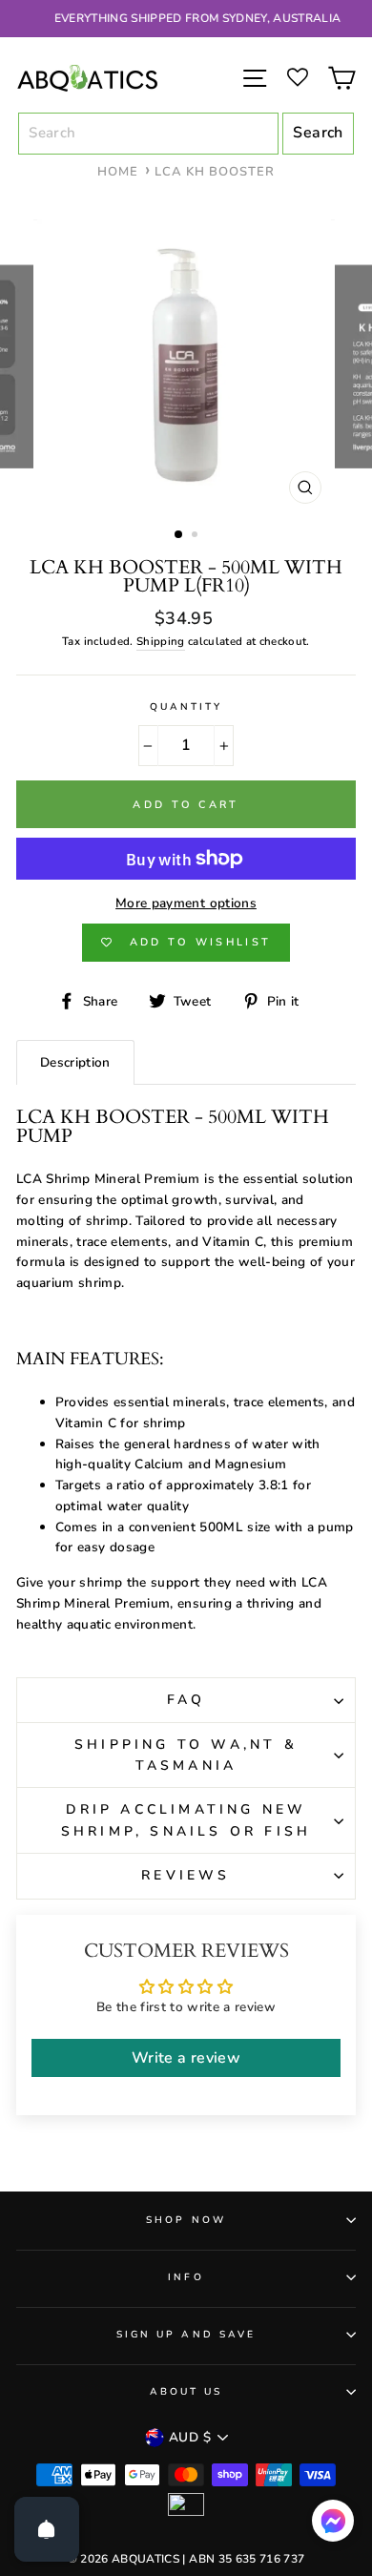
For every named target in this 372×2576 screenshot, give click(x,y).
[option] (186, 19)
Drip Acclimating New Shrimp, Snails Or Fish (186, 1820)
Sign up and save (186, 2335)
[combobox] (148, 134)
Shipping (161, 641)
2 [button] (196, 536)
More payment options (186, 903)
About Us (186, 2392)
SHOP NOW (186, 2220)
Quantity (186, 707)
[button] (333, 2525)
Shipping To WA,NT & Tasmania (186, 1755)
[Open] (47, 2529)
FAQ (186, 1700)
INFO (186, 2277)
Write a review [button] (186, 2058)
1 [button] (179, 535)
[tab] (75, 1062)
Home (118, 172)
